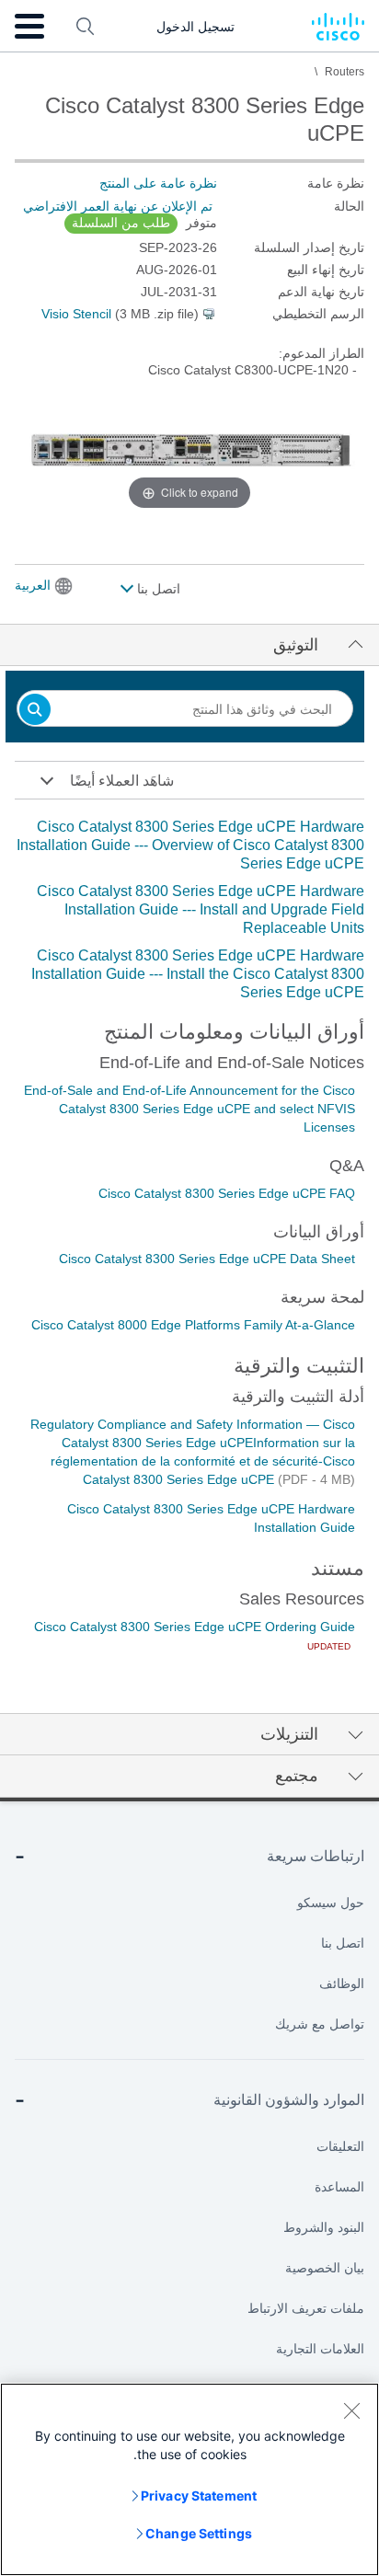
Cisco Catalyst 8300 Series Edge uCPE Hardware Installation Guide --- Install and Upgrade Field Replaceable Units (201, 909)
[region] (189, 2479)
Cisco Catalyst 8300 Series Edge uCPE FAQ (227, 1193)
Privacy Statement (199, 2495)
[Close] (351, 2410)
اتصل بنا (157, 589)
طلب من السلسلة (121, 223)
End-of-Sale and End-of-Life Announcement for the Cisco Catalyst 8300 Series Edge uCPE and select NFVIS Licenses (189, 1109)
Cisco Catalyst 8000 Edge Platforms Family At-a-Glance (193, 1325)
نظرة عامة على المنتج (158, 183)
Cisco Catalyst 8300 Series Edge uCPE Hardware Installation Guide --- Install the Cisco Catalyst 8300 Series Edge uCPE (198, 974)
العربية (33, 585)
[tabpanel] (189, 910)
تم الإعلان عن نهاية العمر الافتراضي (118, 206)
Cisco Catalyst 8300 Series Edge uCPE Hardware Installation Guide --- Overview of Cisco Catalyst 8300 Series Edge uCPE (190, 845)
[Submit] (35, 711)
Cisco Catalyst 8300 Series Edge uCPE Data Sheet (207, 1259)
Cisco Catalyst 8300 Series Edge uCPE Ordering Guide (195, 1627)
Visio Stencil (76, 314)
